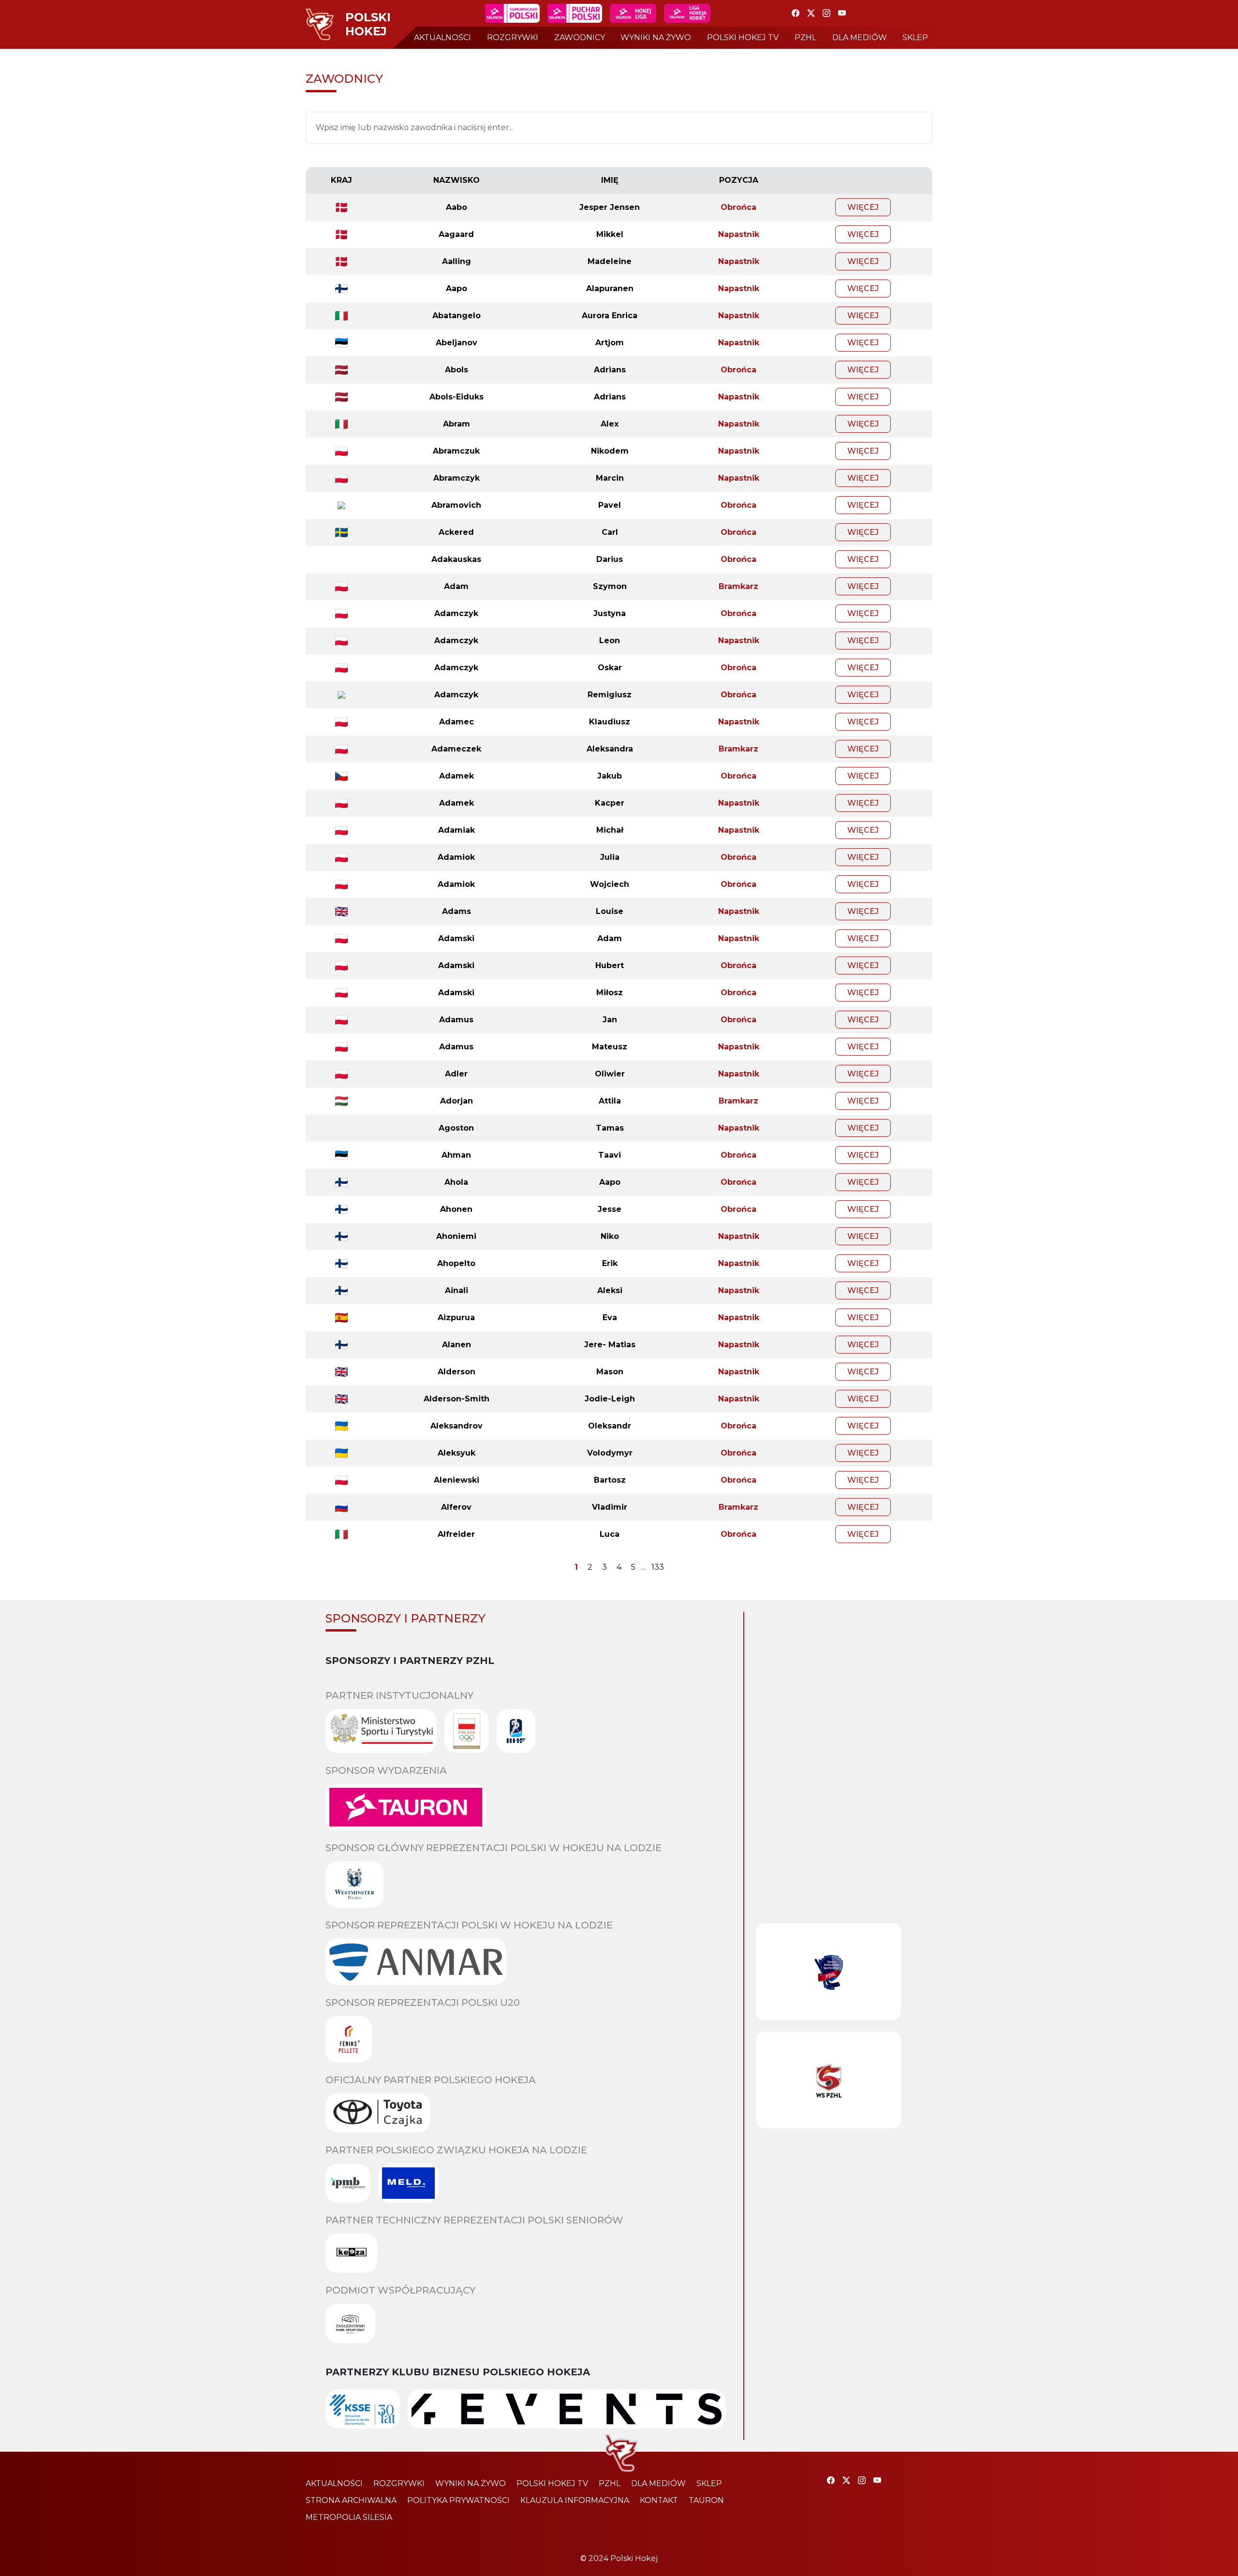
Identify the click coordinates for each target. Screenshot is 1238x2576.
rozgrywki (513, 37)
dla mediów (860, 37)
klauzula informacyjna (575, 2500)
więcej (863, 207)
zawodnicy (580, 37)
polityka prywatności (458, 2500)
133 (658, 1567)
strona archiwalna (351, 2500)
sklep (915, 37)
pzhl (805, 37)
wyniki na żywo (656, 37)
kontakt (659, 2500)
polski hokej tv (743, 37)
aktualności (442, 37)
